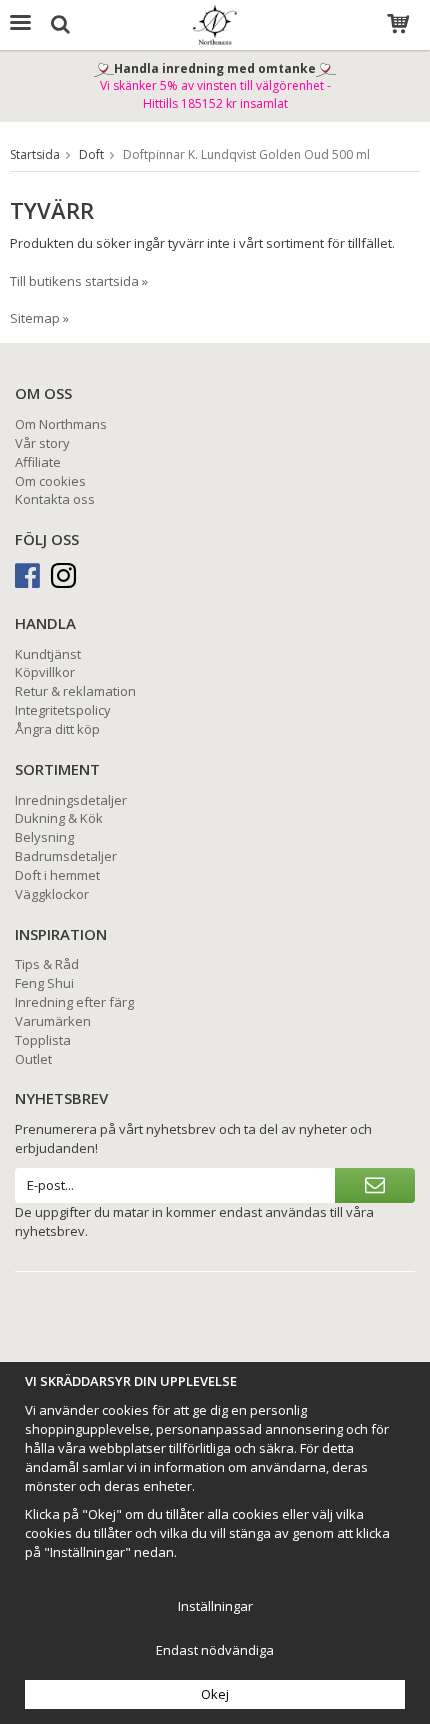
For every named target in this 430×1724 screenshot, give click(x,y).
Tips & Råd (47, 964)
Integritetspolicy (63, 710)
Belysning (44, 837)
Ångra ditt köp (57, 729)
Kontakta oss (55, 499)
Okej (215, 1694)
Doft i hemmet (57, 875)
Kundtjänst (48, 654)
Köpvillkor (45, 672)
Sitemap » (39, 318)
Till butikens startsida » (79, 281)
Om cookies (50, 481)
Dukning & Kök (59, 818)
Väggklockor (52, 894)
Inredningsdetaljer (71, 800)
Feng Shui (44, 983)
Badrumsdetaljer (66, 856)
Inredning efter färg (74, 1002)
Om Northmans (61, 424)
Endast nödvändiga (215, 1650)
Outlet (33, 1059)
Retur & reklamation (75, 691)
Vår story (42, 443)
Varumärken (53, 1021)
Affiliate (38, 462)
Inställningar (215, 1606)
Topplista (43, 1040)
